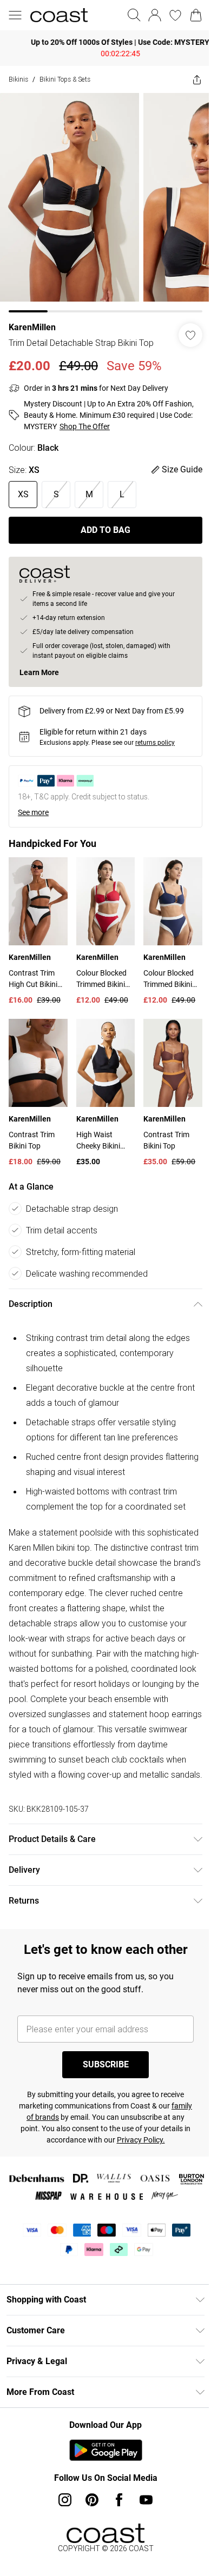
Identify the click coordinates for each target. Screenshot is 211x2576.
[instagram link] (61, 2514)
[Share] (189, 79)
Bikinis (18, 79)
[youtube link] (142, 2514)
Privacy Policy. (152, 2154)
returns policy (155, 735)
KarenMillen (32, 319)
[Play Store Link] (101, 2464)
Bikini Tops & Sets (65, 79)
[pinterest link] (88, 2514)
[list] (101, 199)
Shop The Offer (85, 418)
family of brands (46, 2131)
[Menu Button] (15, 15)
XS (23, 486)
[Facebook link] (115, 2514)
